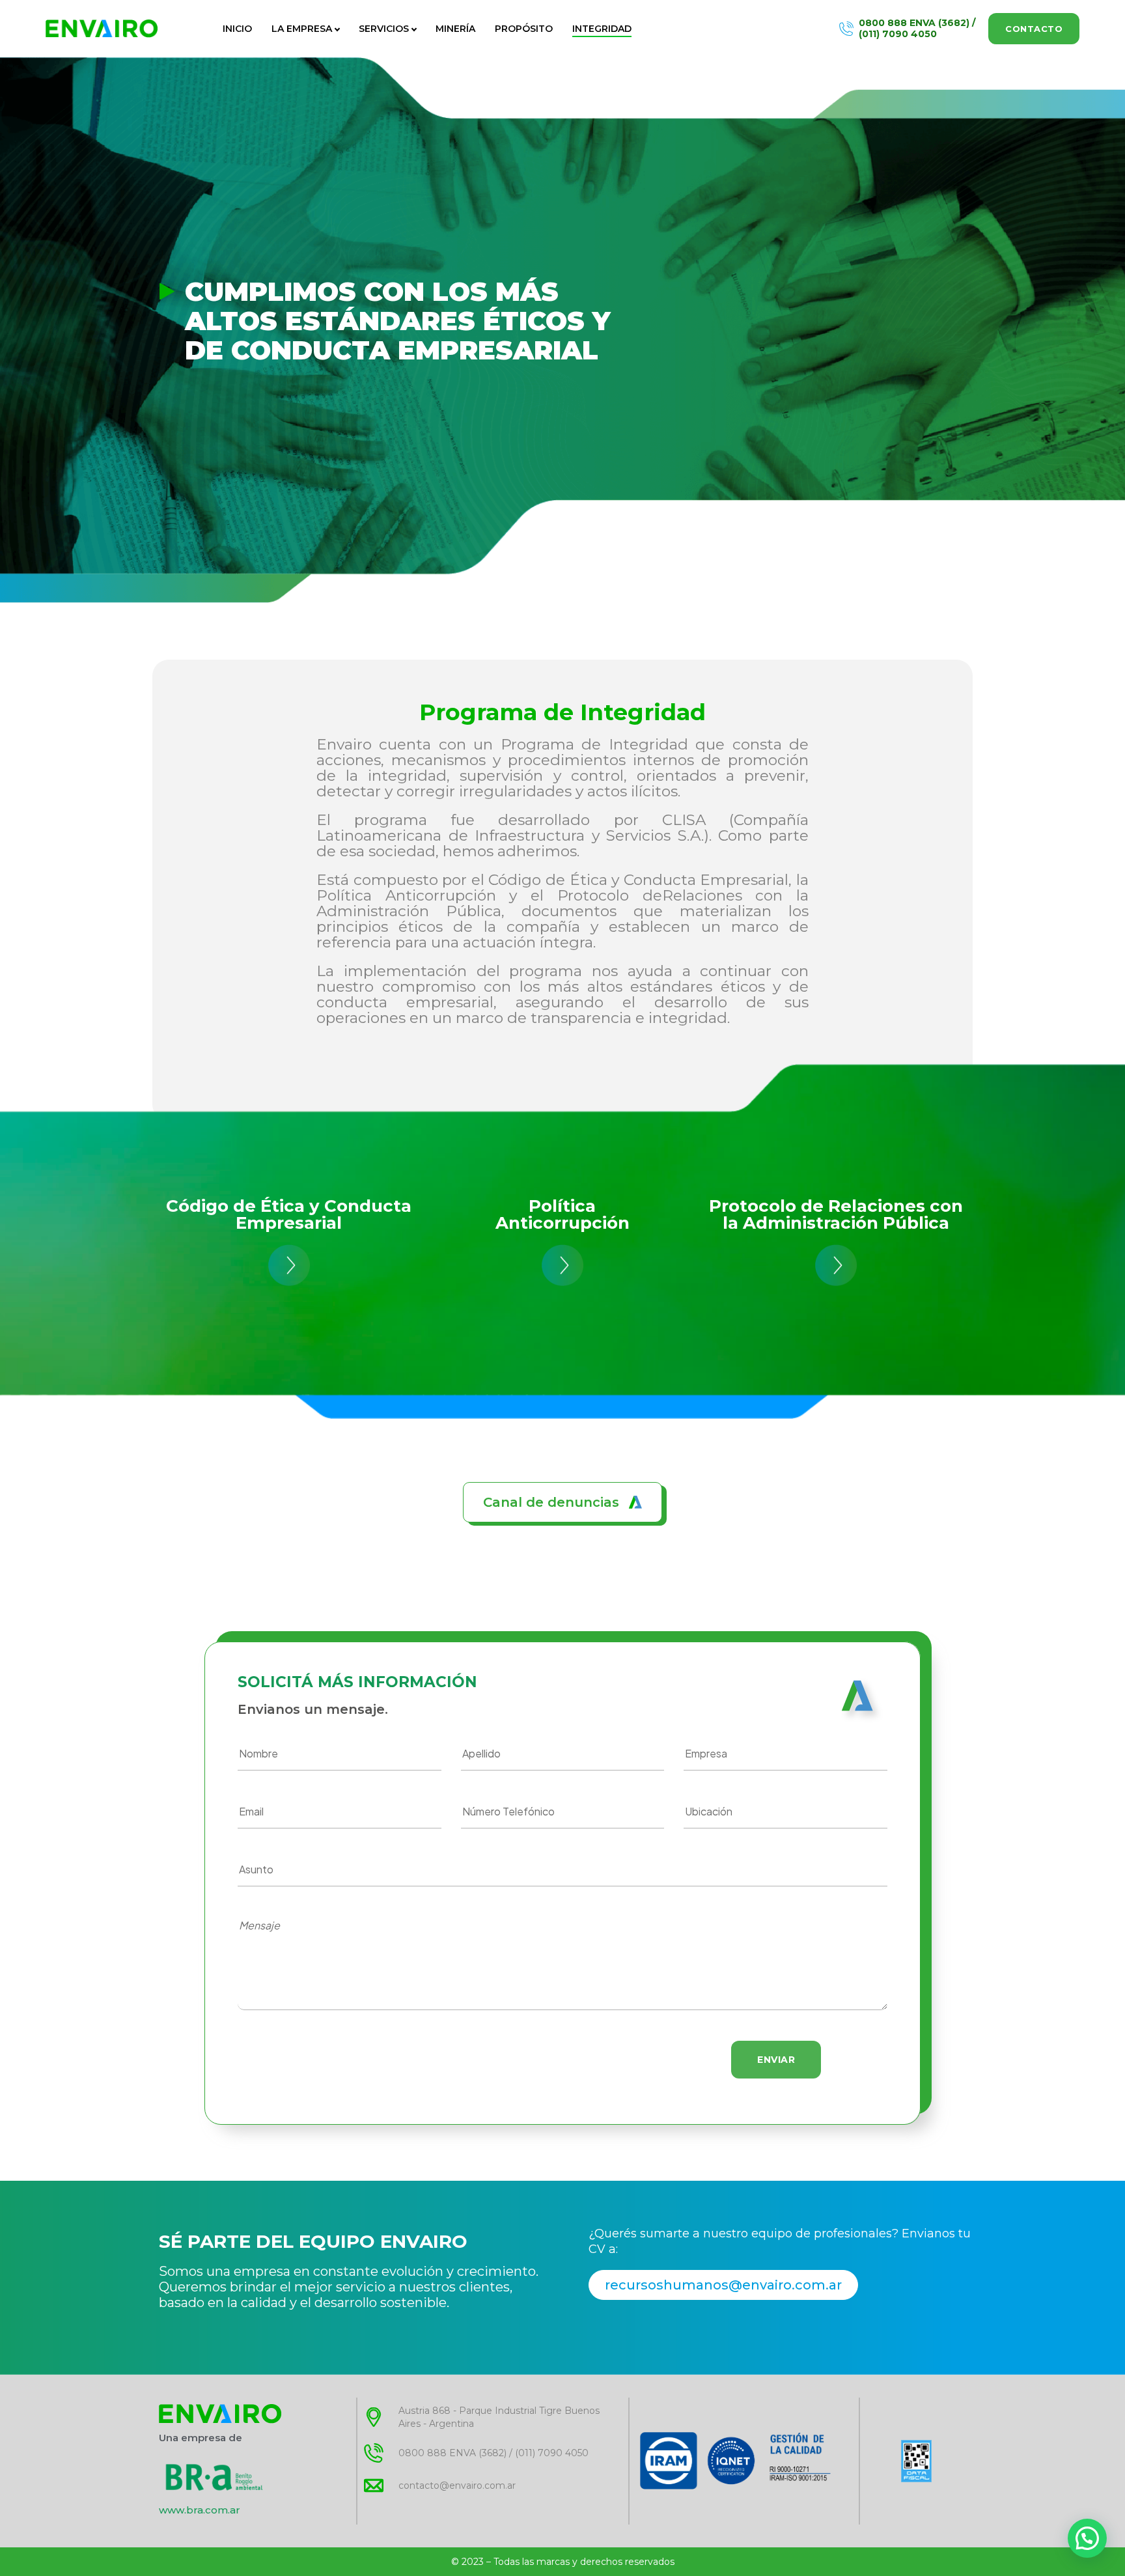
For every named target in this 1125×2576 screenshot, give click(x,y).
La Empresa (302, 29)
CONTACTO (1034, 29)
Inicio (237, 29)
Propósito (524, 29)
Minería (455, 29)
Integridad (602, 29)
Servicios (384, 29)
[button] (562, 1502)
